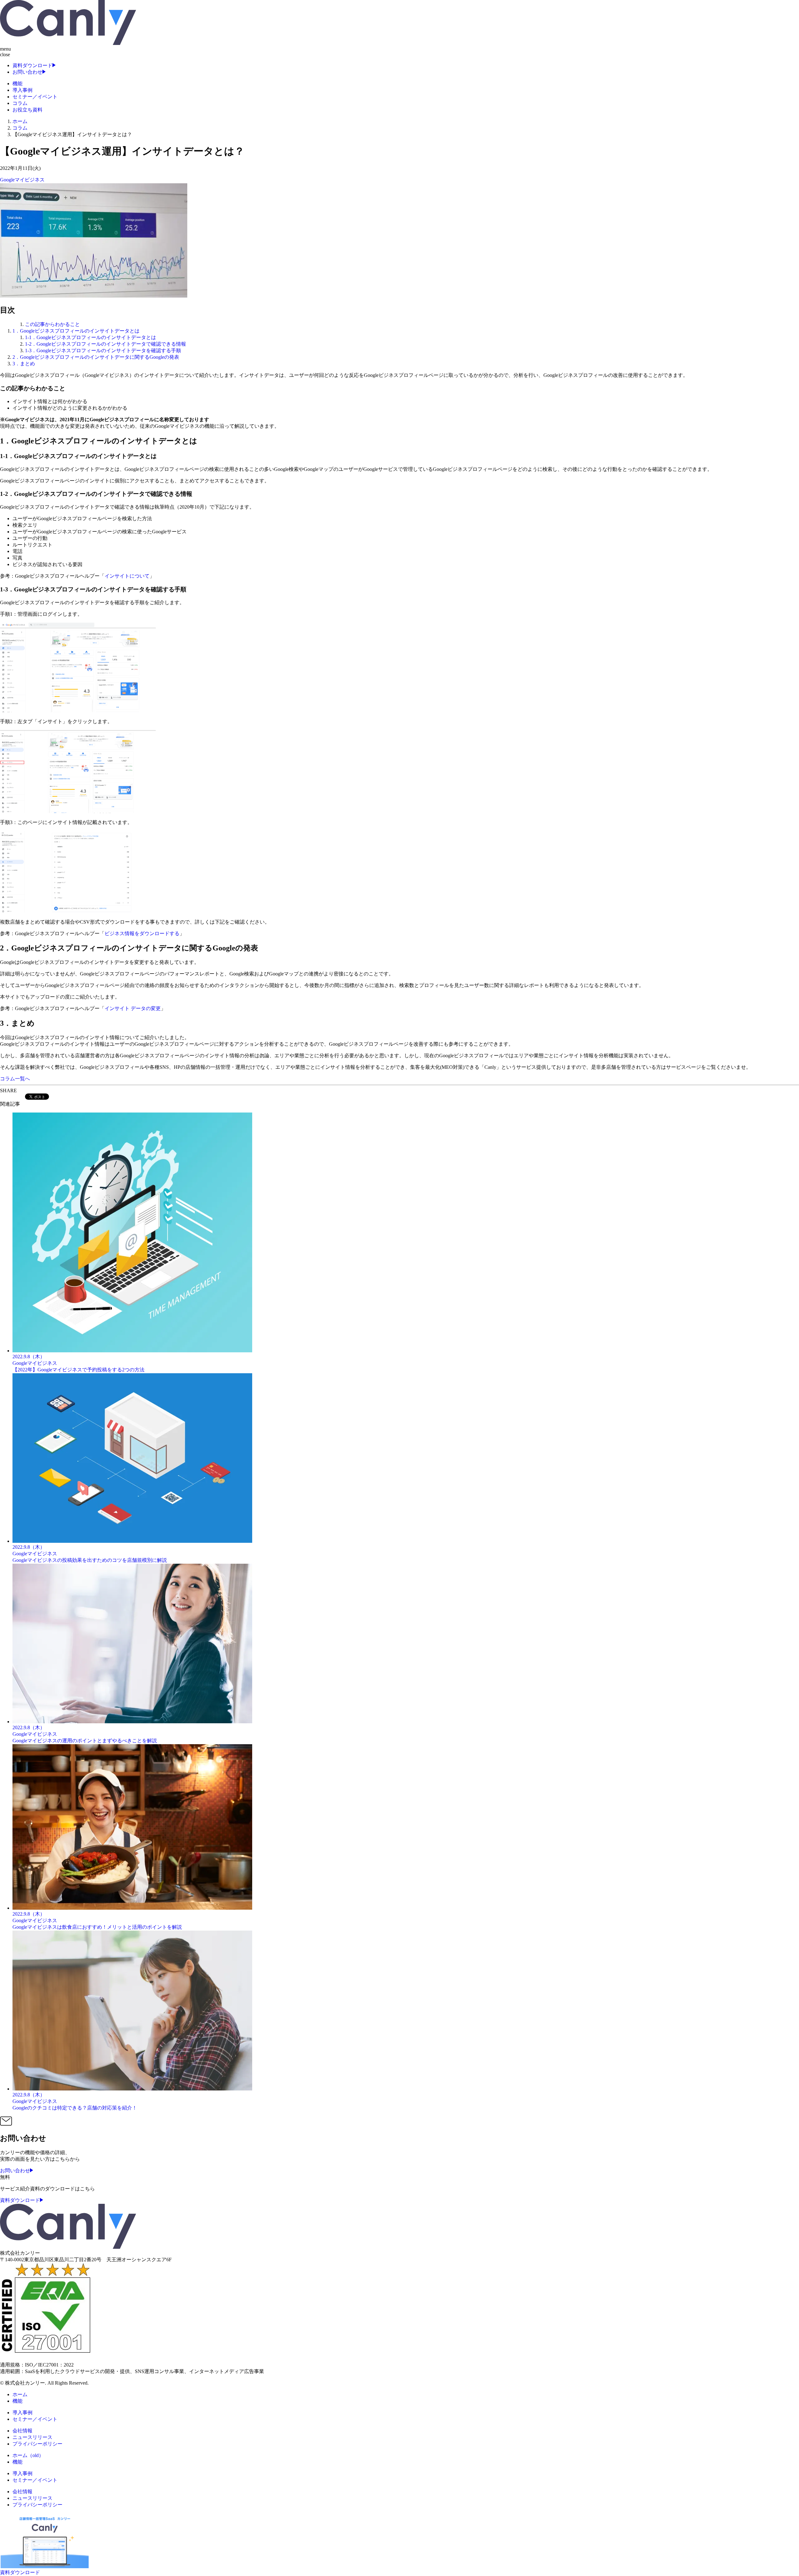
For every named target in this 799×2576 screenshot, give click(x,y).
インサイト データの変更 (133, 1008)
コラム (20, 128)
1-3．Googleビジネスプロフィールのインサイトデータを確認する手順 (103, 350)
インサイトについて (127, 576)
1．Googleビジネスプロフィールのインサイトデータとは (76, 331)
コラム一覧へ (15, 1079)
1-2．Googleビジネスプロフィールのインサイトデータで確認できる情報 (105, 344)
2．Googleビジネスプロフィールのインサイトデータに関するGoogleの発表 (96, 357)
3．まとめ (24, 364)
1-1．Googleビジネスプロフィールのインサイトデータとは (91, 337)
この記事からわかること (52, 324)
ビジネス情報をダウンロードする (142, 933)
